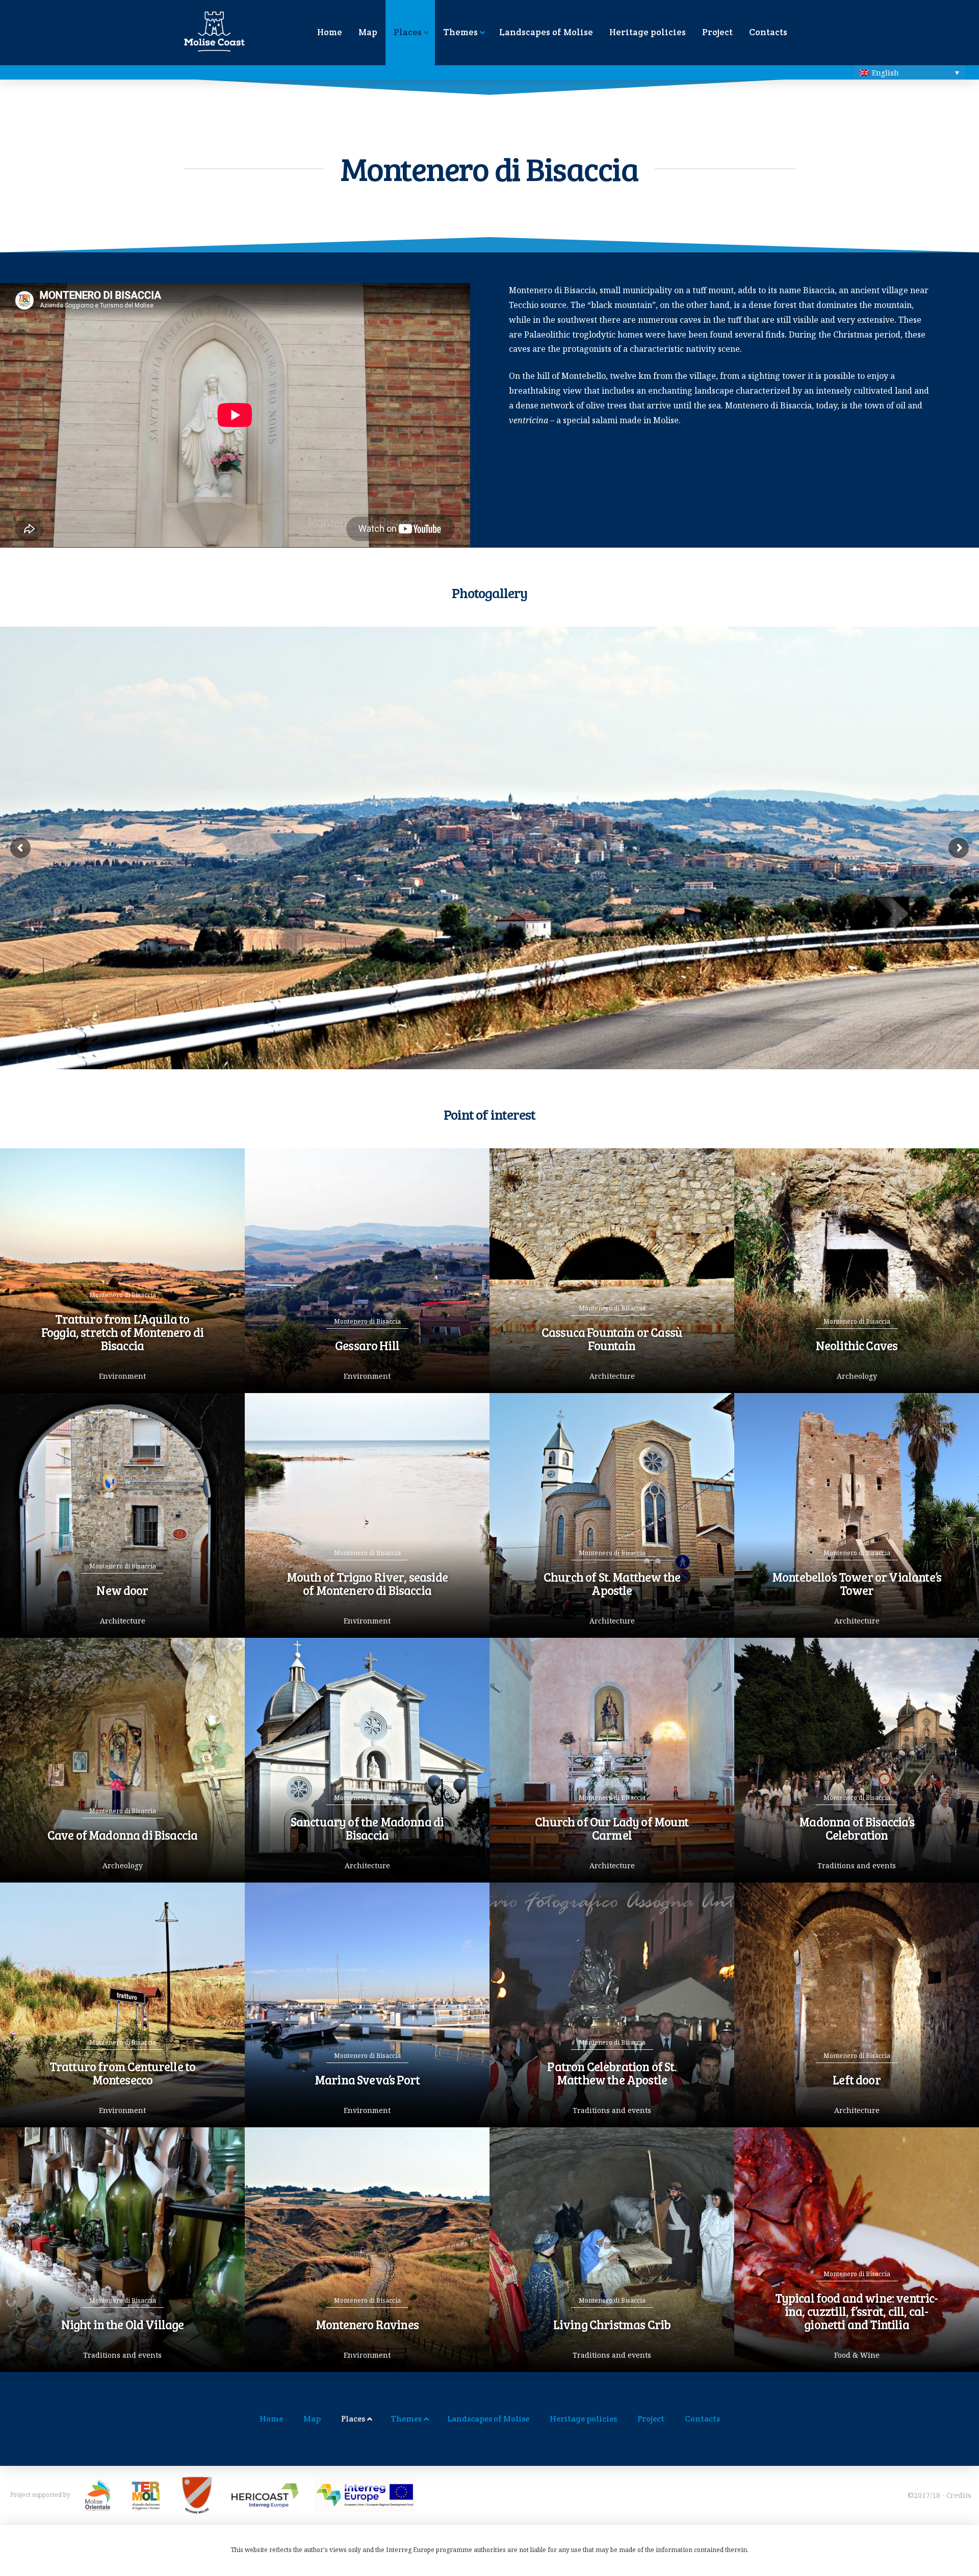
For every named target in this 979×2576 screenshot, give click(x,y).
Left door (856, 2080)
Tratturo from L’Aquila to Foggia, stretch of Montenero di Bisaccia (122, 1332)
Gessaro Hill (367, 1345)
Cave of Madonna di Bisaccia (122, 1835)
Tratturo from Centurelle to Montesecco (122, 2073)
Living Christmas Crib (612, 2324)
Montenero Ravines (367, 2324)
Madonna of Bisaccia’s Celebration (856, 1828)
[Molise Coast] (192, 37)
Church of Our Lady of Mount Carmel (612, 1828)
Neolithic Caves (857, 1345)
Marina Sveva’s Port (367, 2080)
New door (122, 1590)
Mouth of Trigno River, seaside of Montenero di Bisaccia (367, 1583)
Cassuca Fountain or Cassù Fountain (612, 1339)
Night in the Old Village (123, 2324)
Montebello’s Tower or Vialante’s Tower (857, 1583)
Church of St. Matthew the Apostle (612, 1583)
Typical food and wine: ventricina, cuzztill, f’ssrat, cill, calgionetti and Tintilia (857, 2311)
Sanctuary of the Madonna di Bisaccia (367, 1828)
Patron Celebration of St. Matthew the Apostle (612, 2073)
